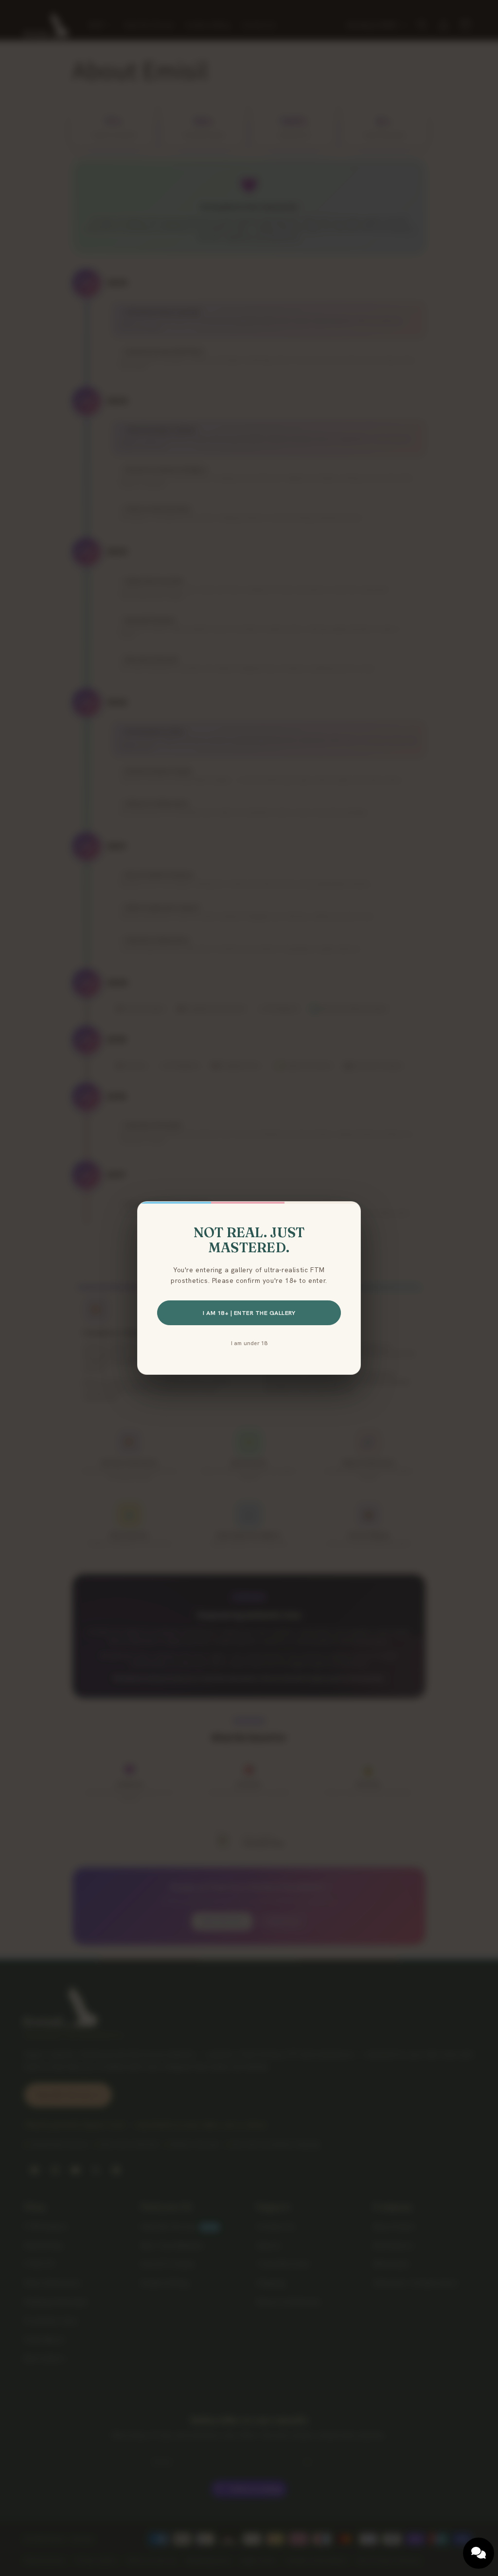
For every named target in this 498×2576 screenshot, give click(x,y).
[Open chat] (479, 2553)
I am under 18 (249, 1343)
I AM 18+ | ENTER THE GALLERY (249, 1313)
